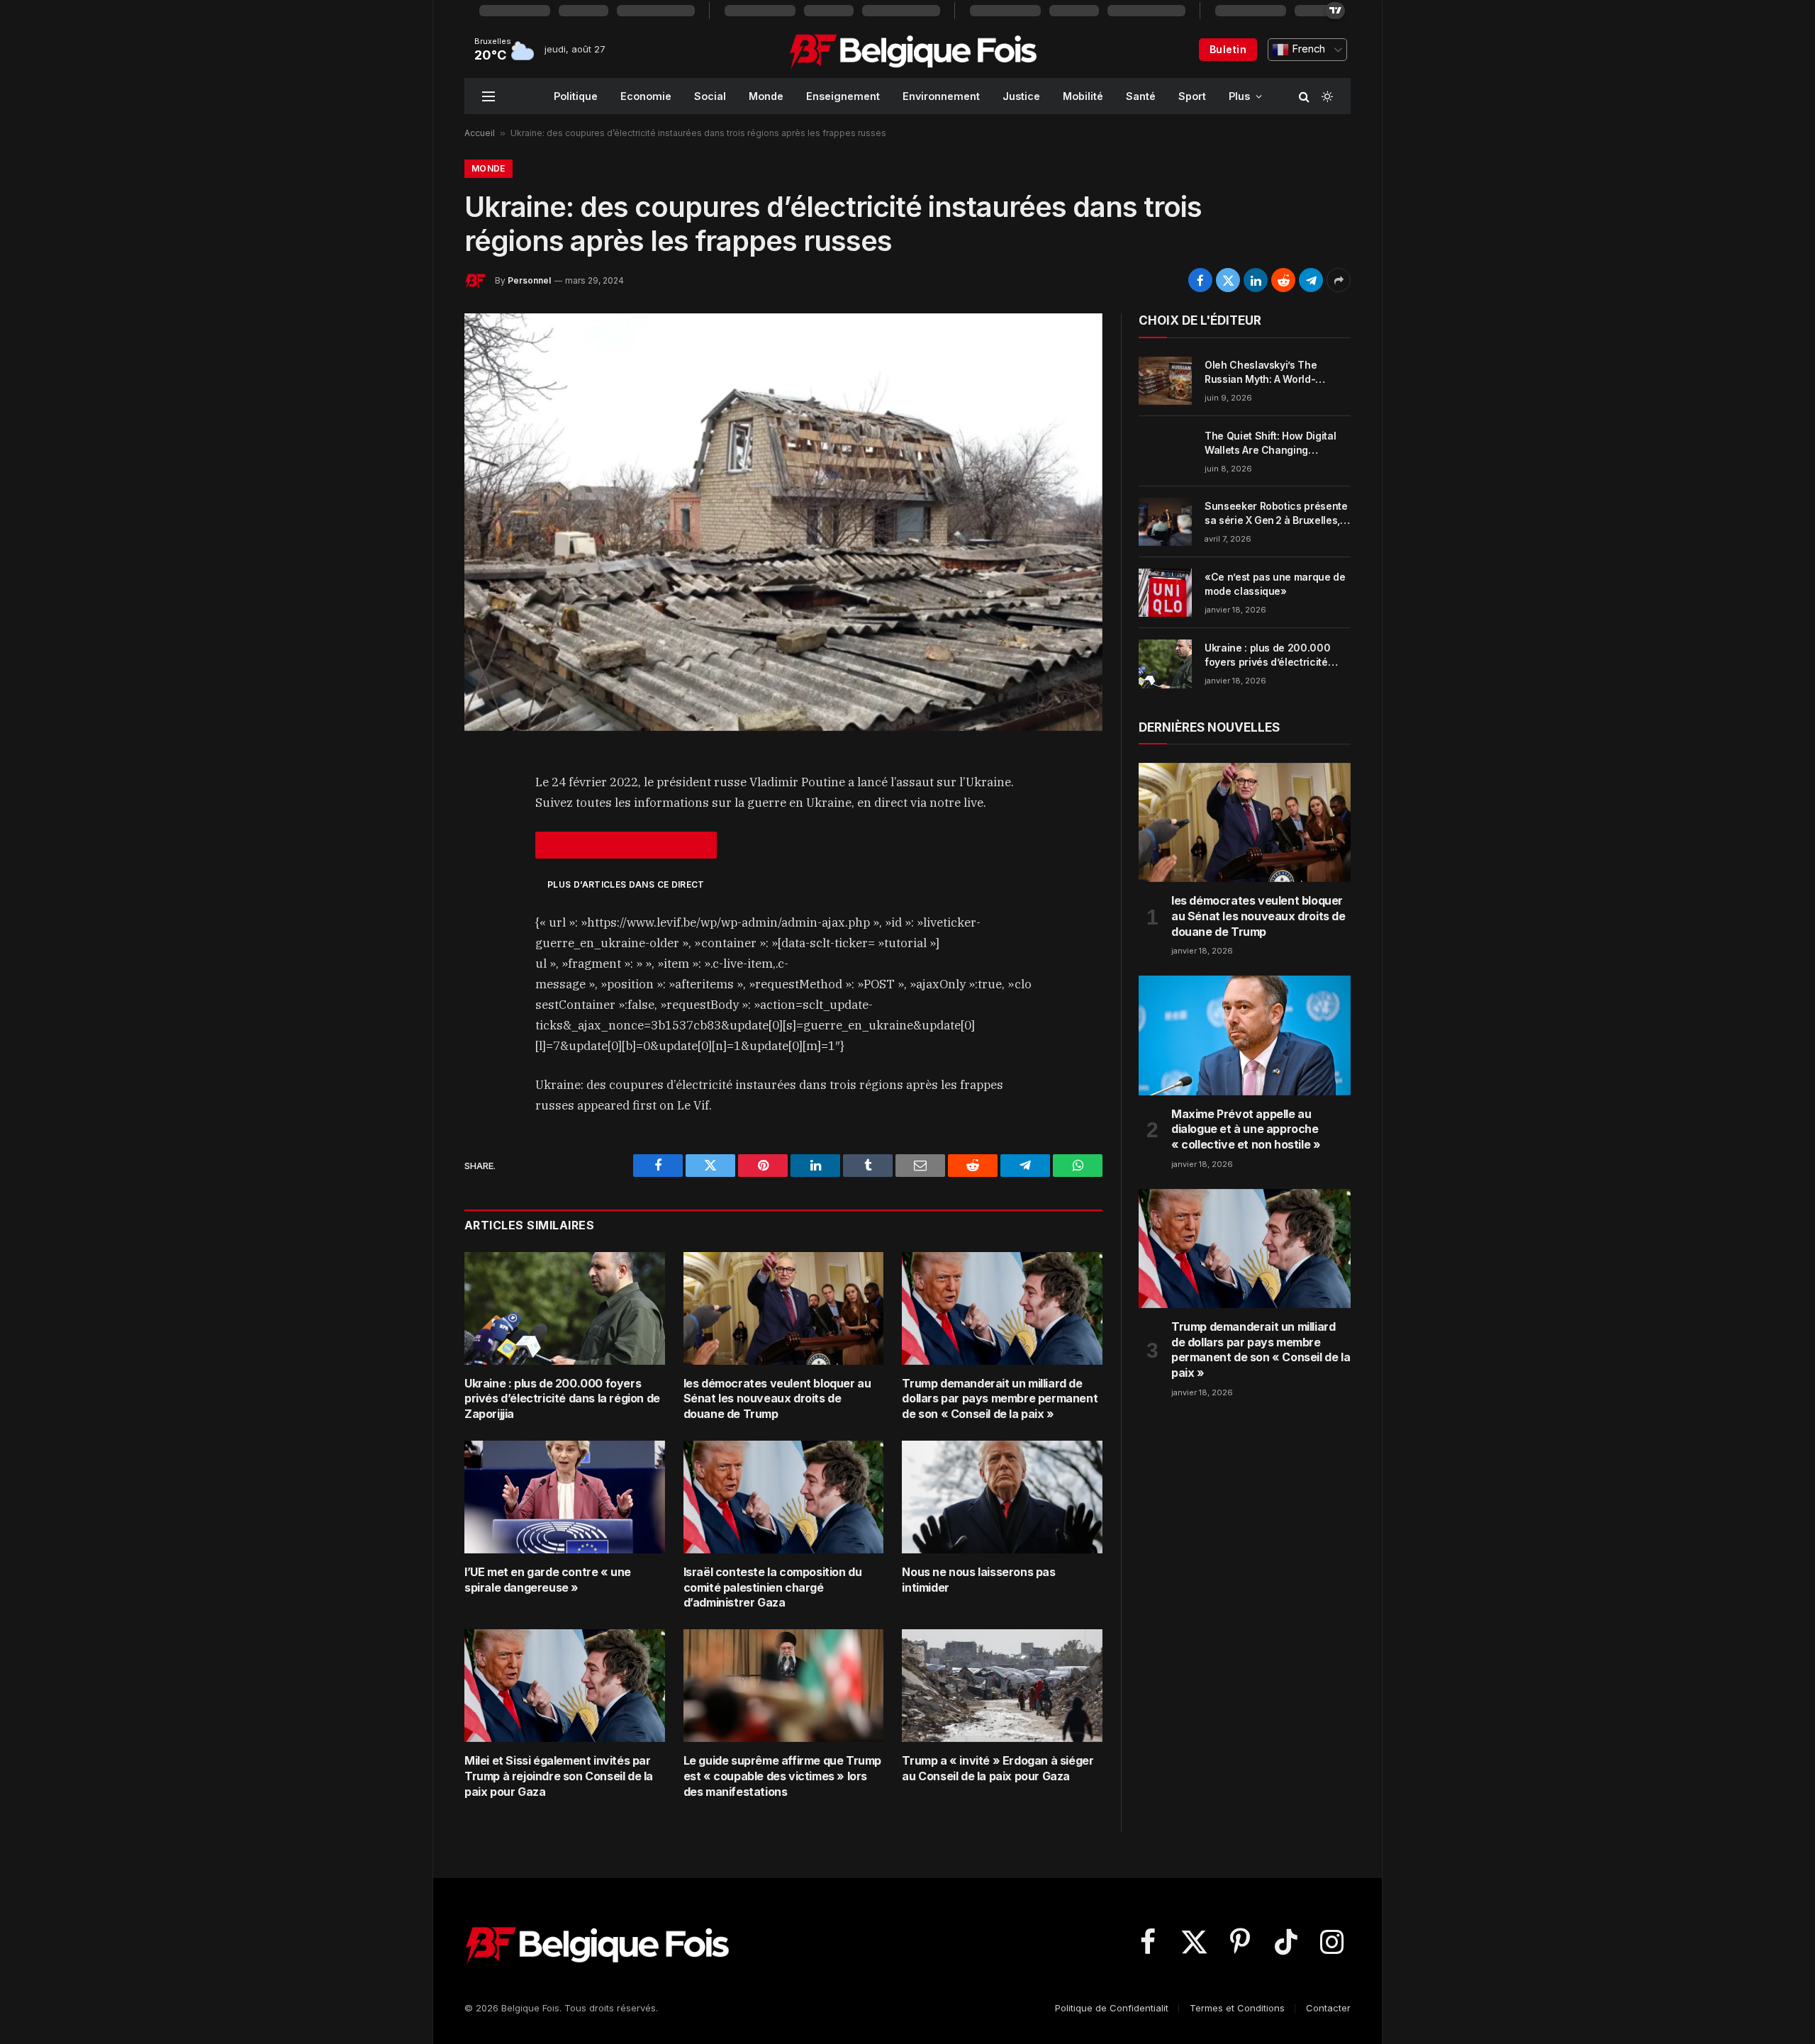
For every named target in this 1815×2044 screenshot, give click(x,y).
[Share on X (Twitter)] (1228, 280)
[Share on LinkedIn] (1256, 280)
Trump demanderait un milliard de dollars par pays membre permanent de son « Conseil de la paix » (1000, 1399)
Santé (1141, 96)
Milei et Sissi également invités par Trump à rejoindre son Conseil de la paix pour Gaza (559, 1776)
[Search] (1304, 96)
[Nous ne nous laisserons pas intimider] (1002, 1497)
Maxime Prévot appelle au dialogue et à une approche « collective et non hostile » (1246, 1129)
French (1307, 49)
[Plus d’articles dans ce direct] (626, 845)
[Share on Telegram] (1311, 280)
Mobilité (1083, 96)
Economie (646, 96)
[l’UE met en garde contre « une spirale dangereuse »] (565, 1497)
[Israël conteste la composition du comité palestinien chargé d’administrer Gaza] (784, 1497)
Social (710, 96)
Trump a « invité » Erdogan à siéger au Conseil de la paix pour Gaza (998, 1768)
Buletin (1228, 49)
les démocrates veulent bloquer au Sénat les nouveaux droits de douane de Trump (777, 1399)
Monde (766, 96)
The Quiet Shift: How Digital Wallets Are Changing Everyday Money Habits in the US (1275, 443)
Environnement (941, 96)
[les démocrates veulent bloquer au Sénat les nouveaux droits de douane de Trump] (784, 1308)
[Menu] (488, 96)
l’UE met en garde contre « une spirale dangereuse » (548, 1580)
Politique (576, 96)
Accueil (480, 133)
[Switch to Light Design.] (1326, 96)
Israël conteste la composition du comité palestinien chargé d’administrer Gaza (773, 1587)
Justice (1021, 96)
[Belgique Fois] (913, 50)
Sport (1192, 96)
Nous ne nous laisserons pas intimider (978, 1580)
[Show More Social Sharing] (1339, 280)
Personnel (529, 280)
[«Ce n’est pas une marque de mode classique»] (1165, 593)
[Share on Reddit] (1283, 280)
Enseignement (843, 96)
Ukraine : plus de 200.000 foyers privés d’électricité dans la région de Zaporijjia (562, 1399)
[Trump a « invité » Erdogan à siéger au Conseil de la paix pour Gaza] (1002, 1686)
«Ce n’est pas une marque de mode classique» (1275, 584)
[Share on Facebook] (1200, 280)
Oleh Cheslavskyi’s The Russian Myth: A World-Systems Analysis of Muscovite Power (1261, 373)
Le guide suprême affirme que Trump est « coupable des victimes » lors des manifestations (782, 1776)
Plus (1239, 96)
